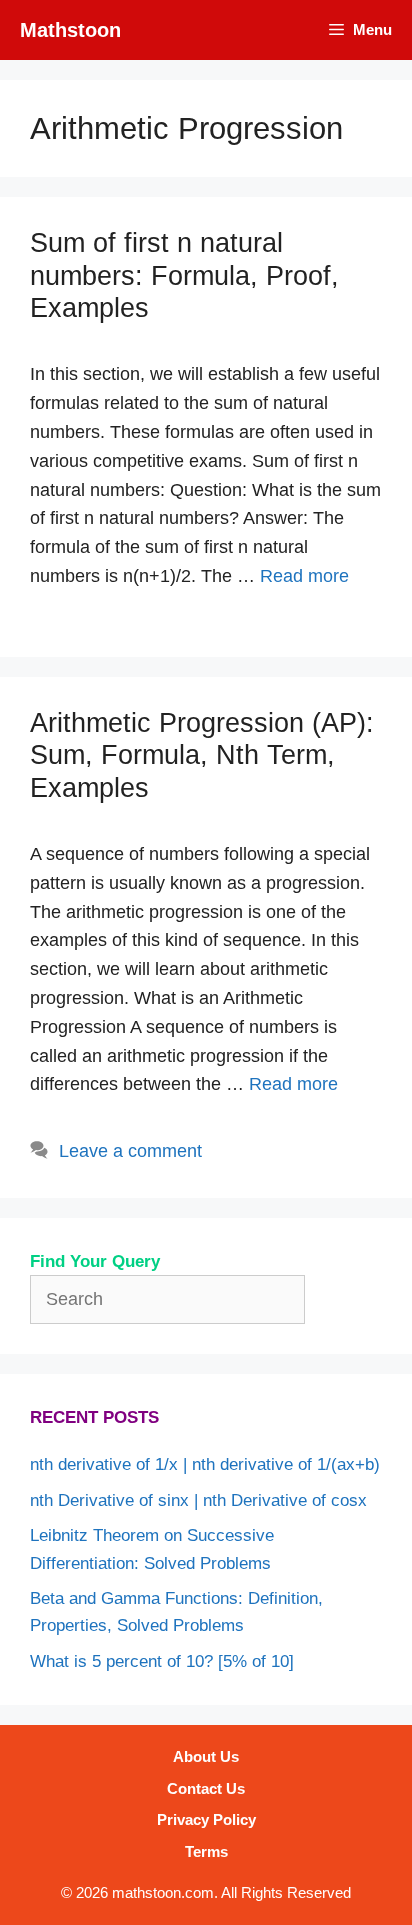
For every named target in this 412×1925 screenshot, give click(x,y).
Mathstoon (70, 30)
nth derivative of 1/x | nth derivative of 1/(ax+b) (205, 1464)
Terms (206, 1851)
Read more (304, 576)
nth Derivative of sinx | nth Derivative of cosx (198, 1500)
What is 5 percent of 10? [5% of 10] (162, 1661)
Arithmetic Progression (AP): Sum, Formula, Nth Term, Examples (202, 755)
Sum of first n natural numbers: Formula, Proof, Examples (184, 275)
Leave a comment (130, 1151)
